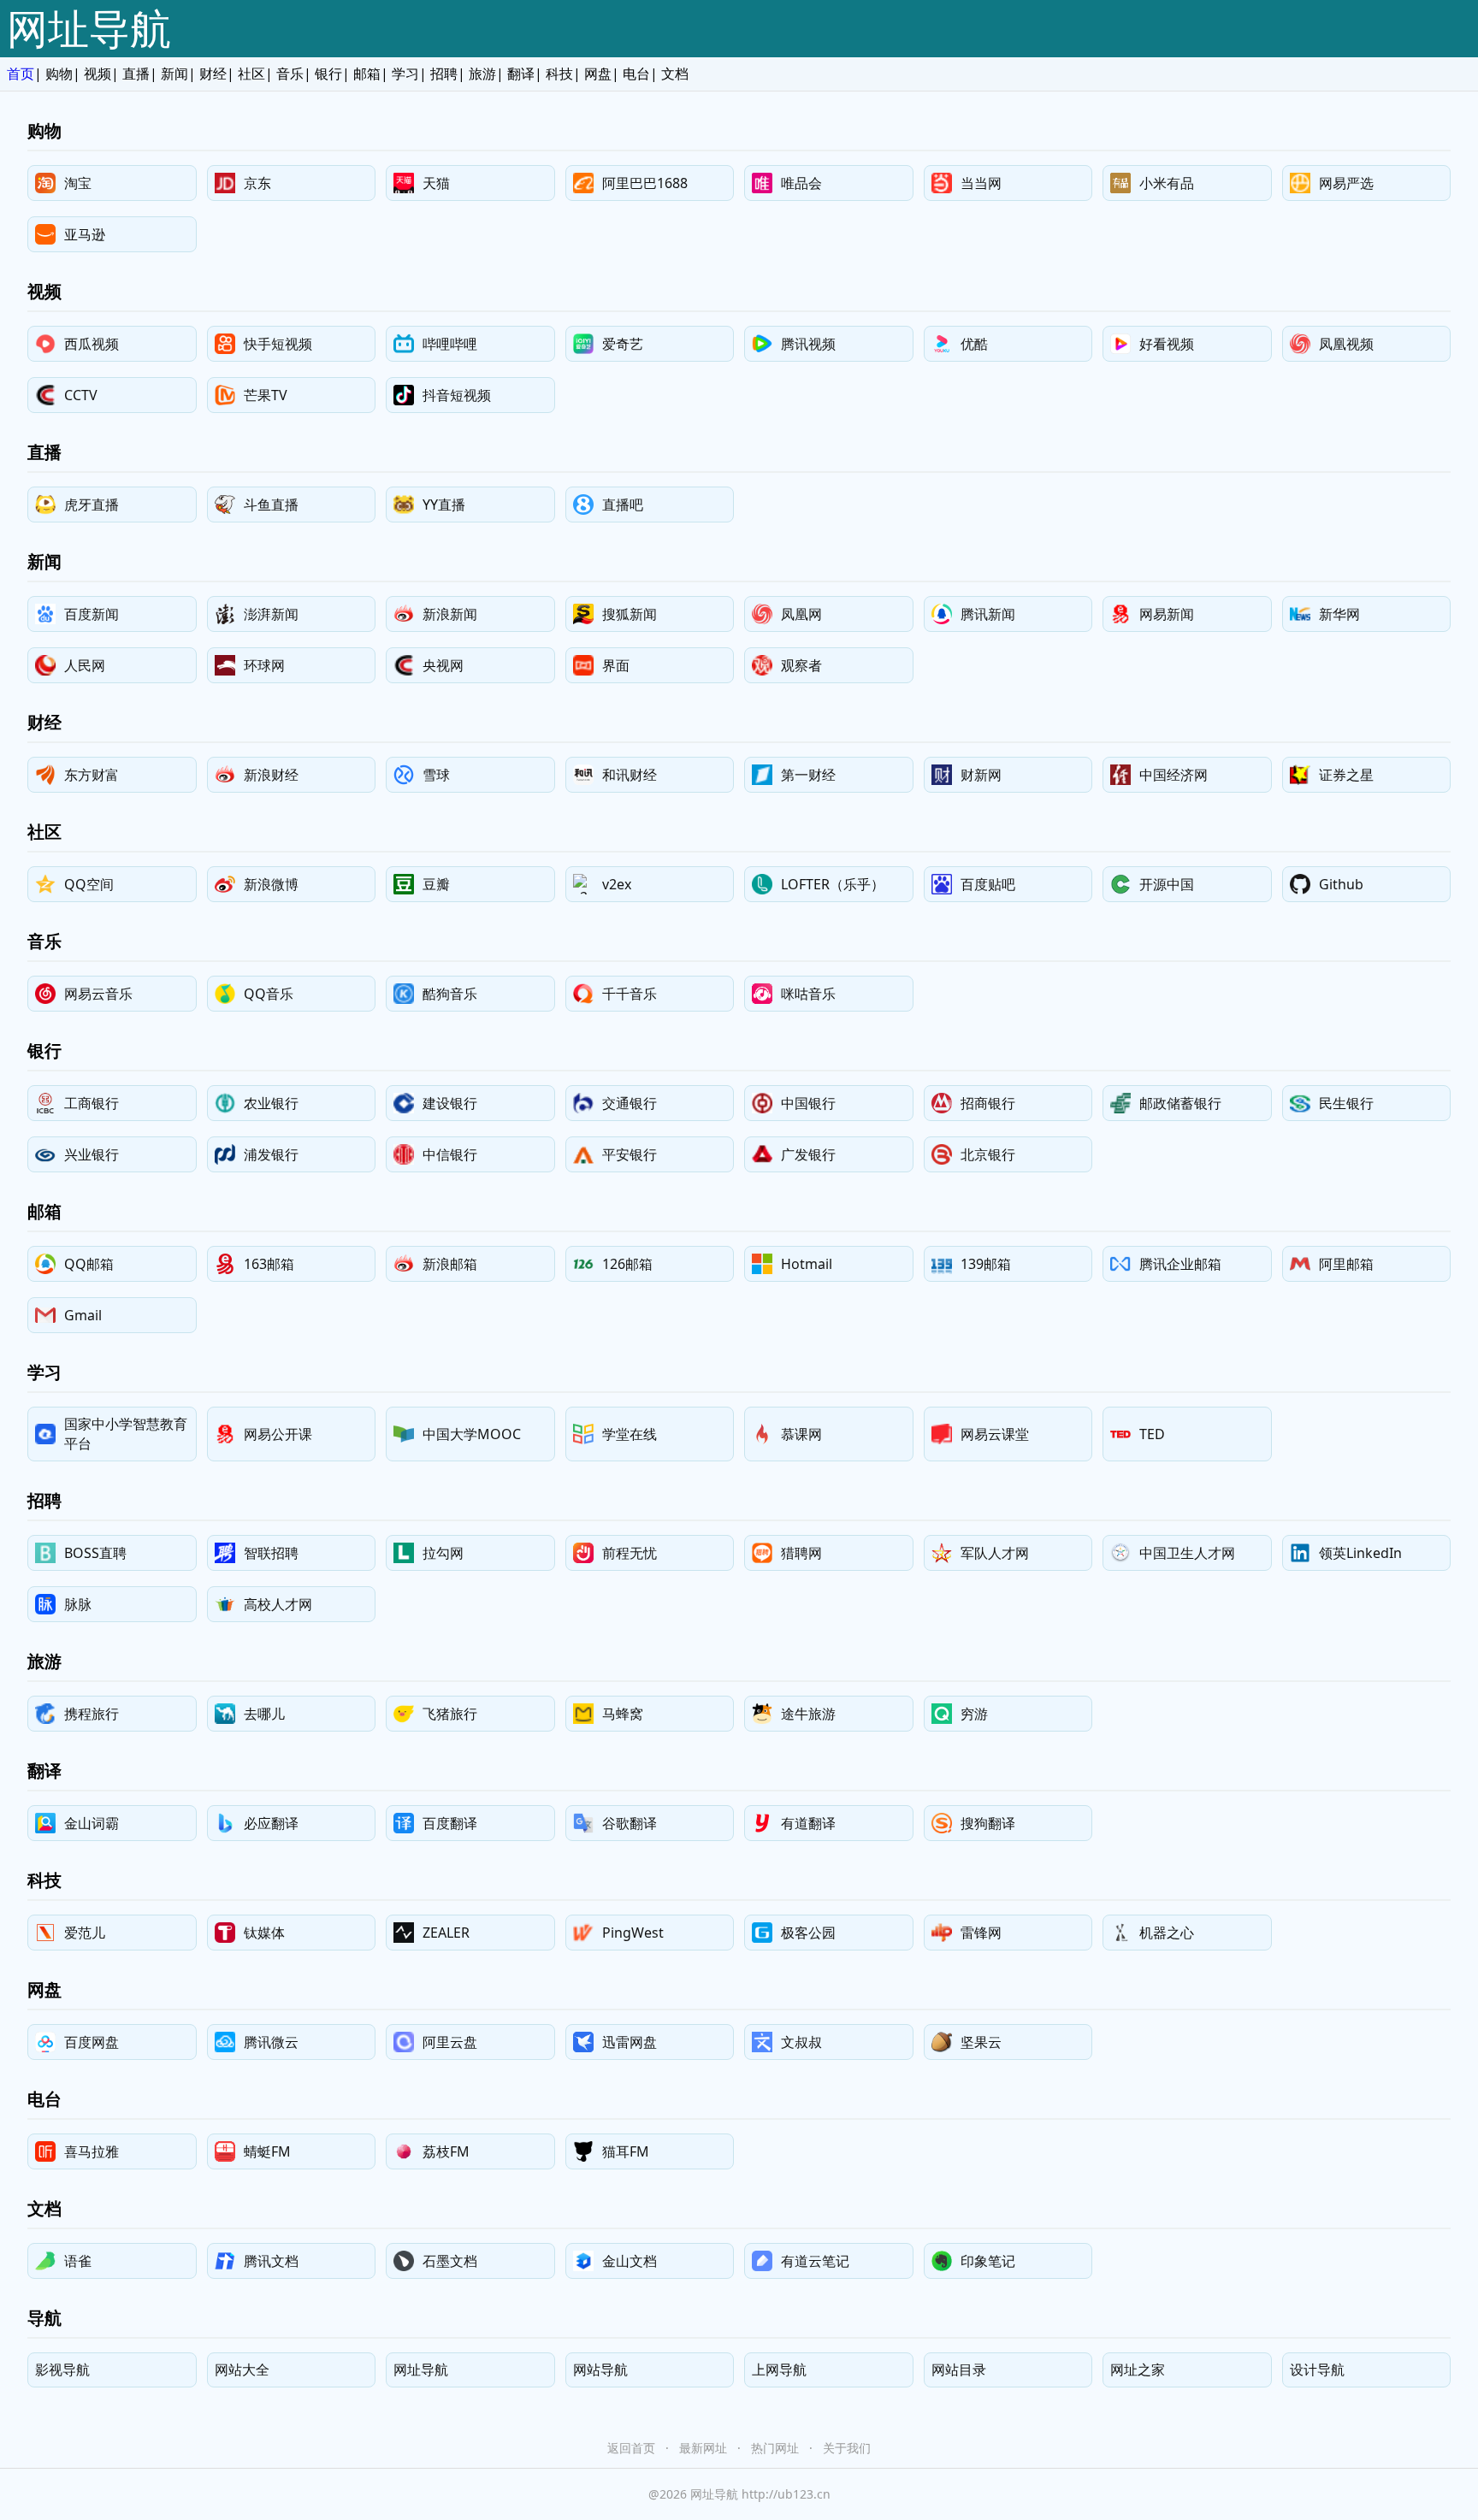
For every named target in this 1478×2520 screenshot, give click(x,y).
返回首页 (631, 2448)
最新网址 (703, 2448)
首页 (21, 74)
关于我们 (847, 2448)
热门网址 (775, 2448)
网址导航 (89, 28)
